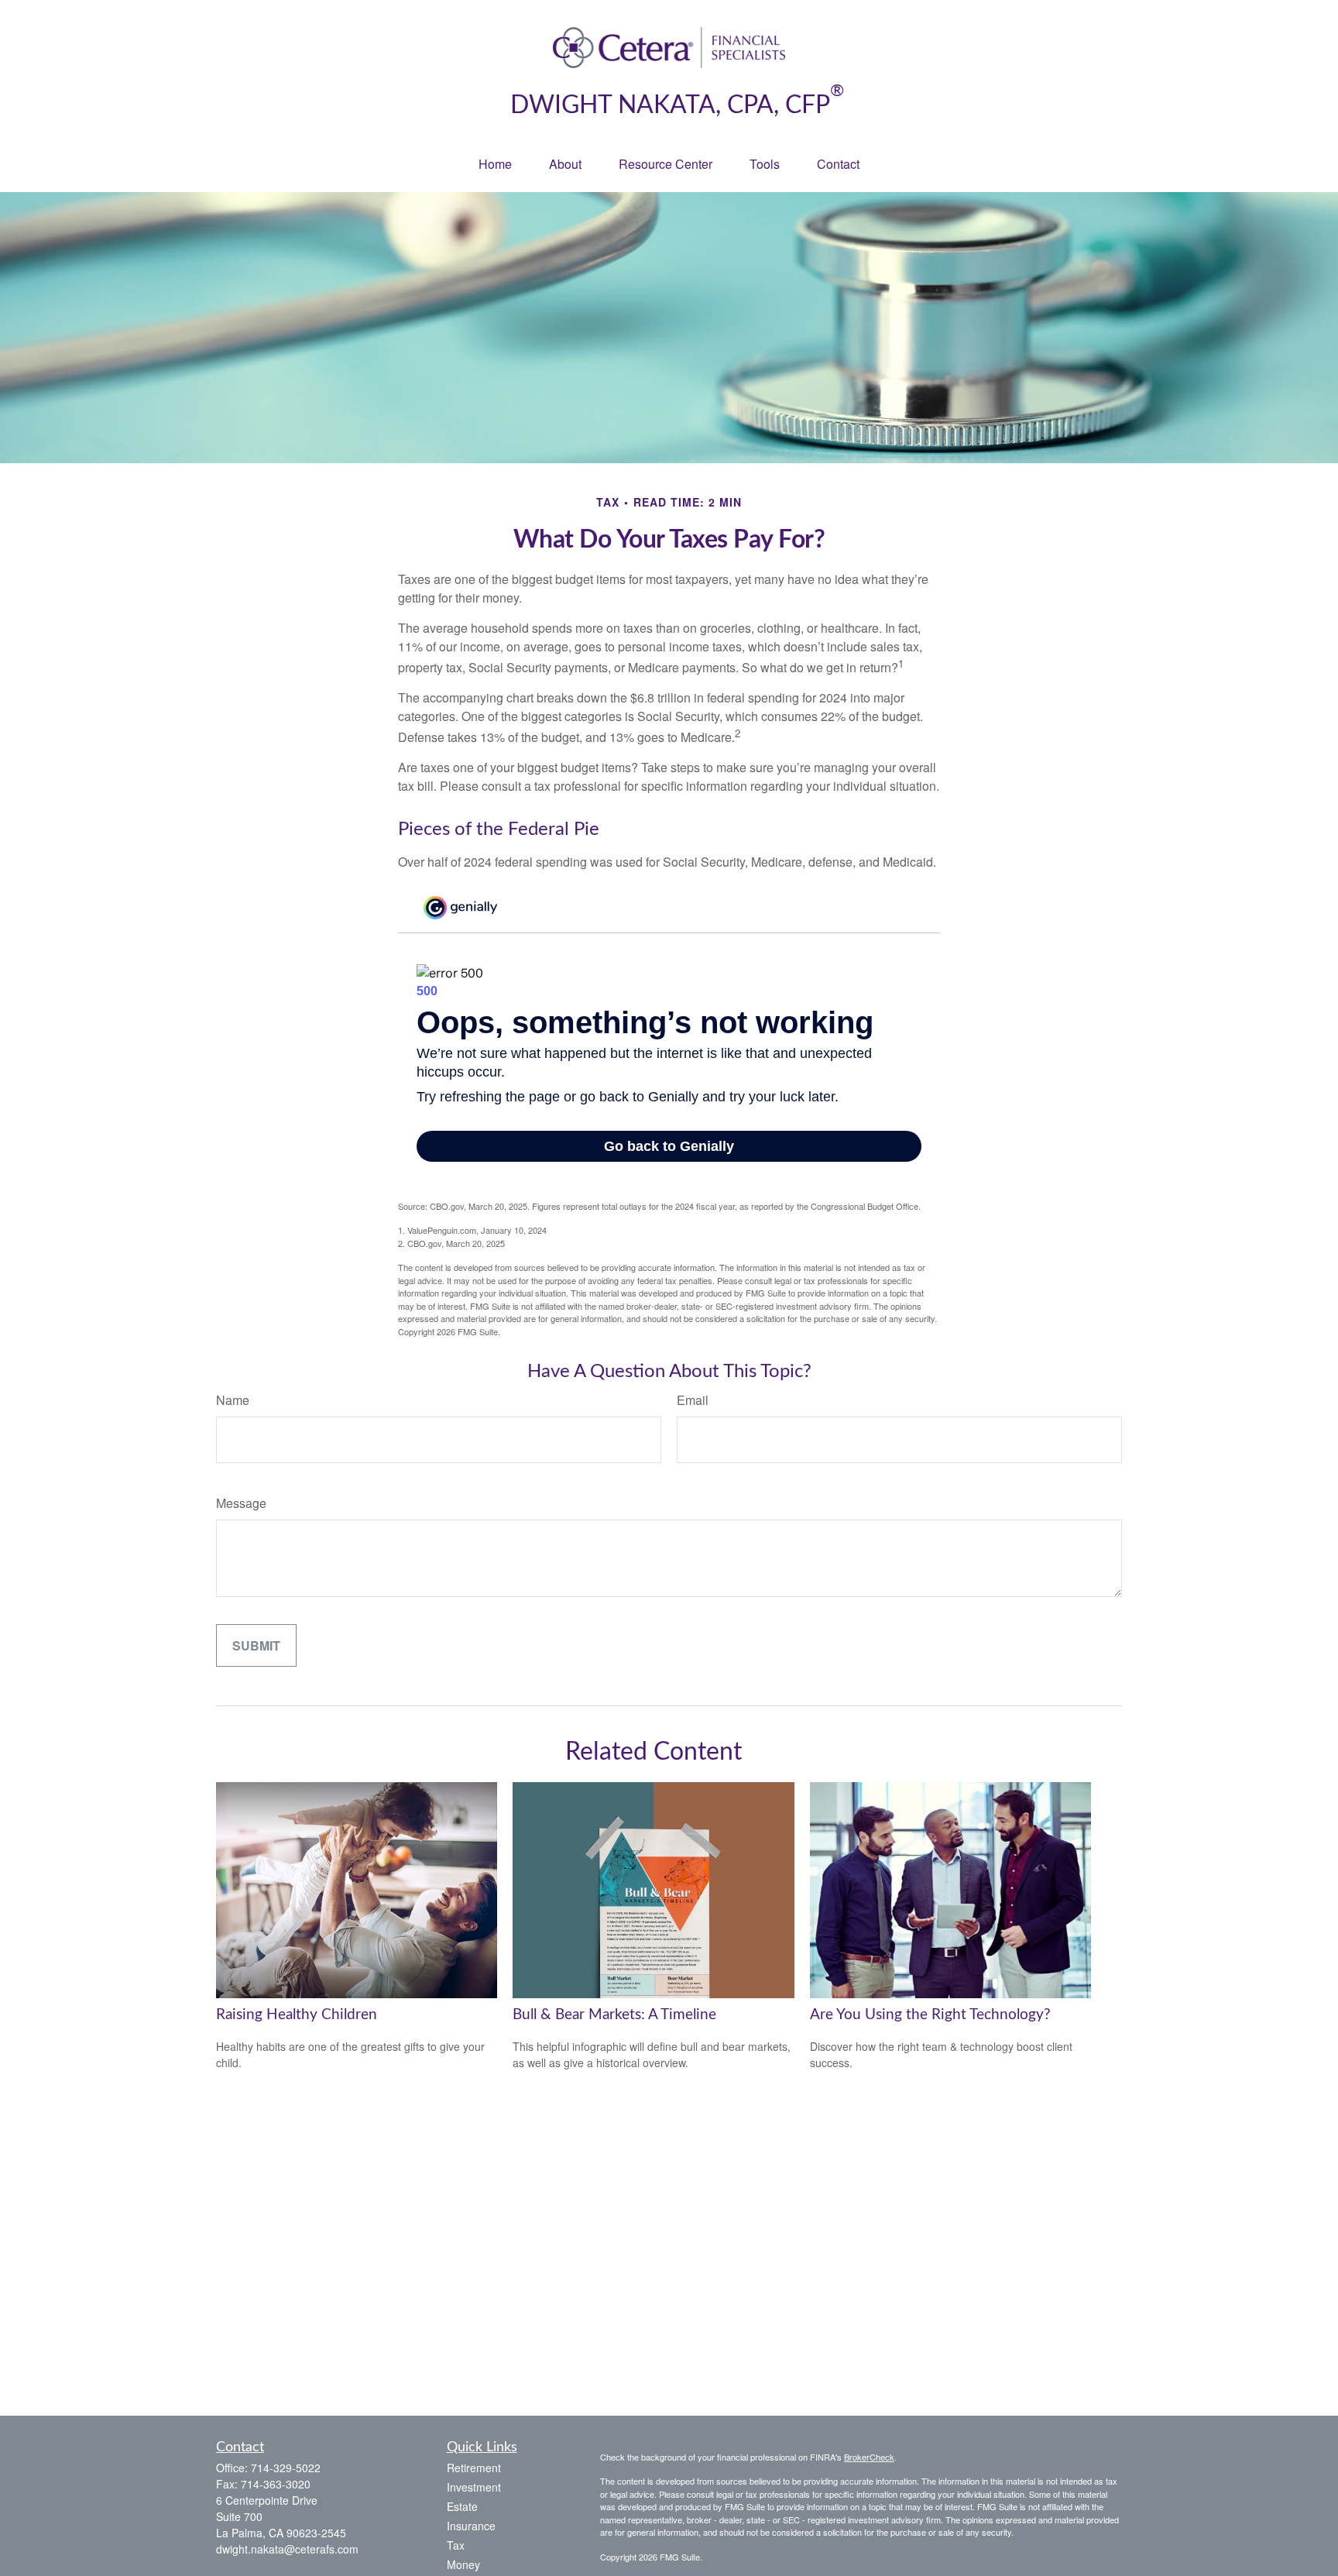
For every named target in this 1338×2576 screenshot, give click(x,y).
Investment (474, 2487)
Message (241, 1503)
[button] (495, 164)
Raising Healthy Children (297, 2015)
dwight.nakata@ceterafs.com (287, 2549)
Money (463, 2564)
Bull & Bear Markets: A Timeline (614, 2015)
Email (693, 1400)
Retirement (474, 2468)
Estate (462, 2506)
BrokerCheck (869, 2457)
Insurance (471, 2526)
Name (233, 1400)
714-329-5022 (286, 2468)
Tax (456, 2545)
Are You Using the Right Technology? (930, 2015)
